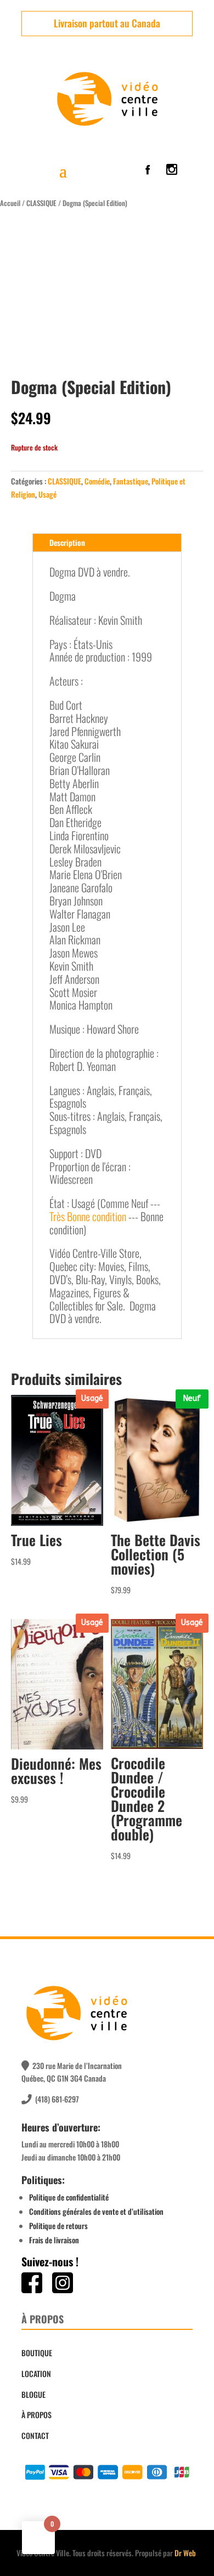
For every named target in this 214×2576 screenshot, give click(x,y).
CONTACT (35, 2435)
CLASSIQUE (41, 203)
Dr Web (185, 2553)
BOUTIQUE (37, 2353)
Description (67, 542)
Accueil (10, 203)
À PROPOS (36, 2415)
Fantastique (131, 481)
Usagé (47, 494)
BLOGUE (33, 2394)
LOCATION (36, 2373)
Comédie (97, 481)
